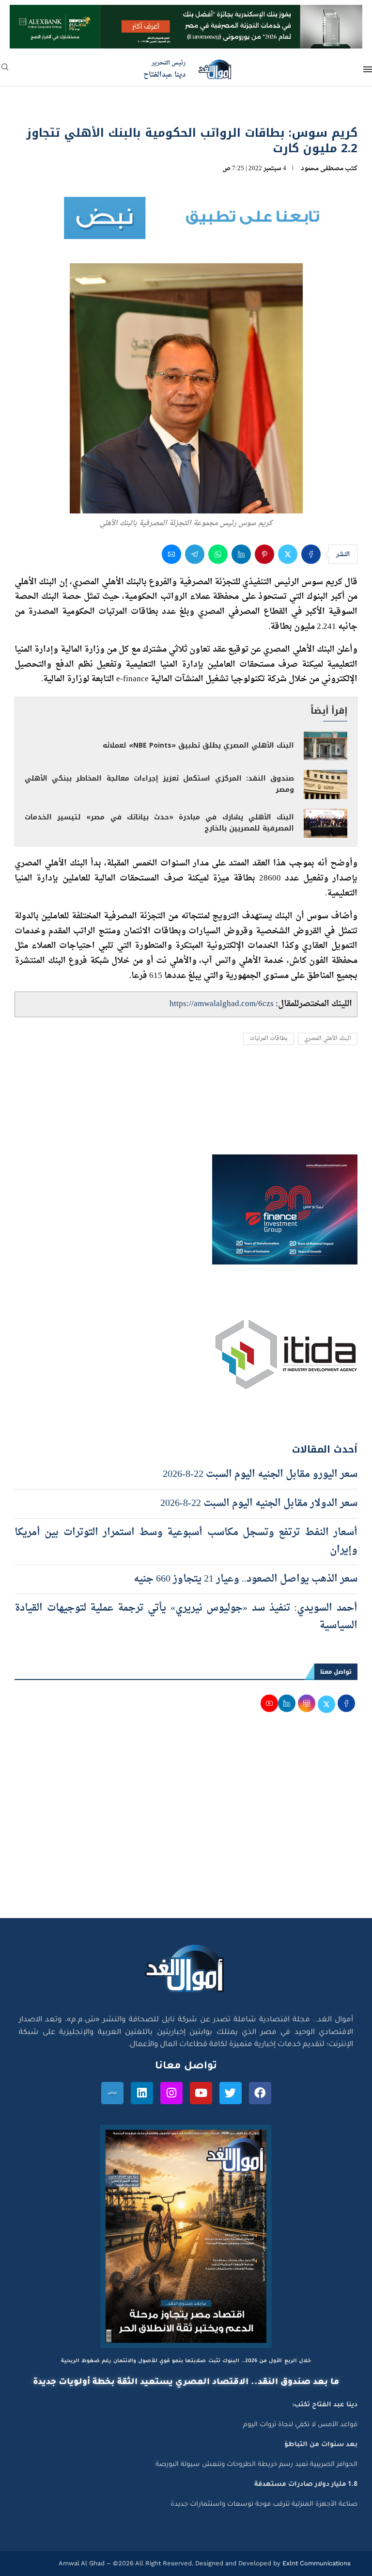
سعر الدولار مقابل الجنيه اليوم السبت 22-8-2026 (259, 1504)
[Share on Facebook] (311, 554)
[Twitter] (231, 2093)
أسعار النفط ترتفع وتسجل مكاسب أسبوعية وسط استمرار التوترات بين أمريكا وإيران (186, 1541)
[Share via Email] (171, 554)
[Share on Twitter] (288, 554)
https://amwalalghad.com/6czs (222, 1004)
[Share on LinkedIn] (241, 554)
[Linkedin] (142, 2093)
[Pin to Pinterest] (264, 554)
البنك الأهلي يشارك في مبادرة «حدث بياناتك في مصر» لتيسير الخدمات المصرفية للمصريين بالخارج (159, 823)
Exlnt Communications (316, 2563)
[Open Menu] (368, 69)
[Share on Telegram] (195, 554)
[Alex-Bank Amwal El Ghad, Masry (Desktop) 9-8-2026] (186, 14)
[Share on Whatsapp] (218, 554)
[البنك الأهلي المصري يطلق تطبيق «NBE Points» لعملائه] (325, 746)
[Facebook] (260, 2093)
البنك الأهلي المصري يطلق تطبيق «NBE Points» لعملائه (198, 745)
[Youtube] (201, 2093)
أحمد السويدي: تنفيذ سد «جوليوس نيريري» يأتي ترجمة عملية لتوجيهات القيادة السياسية (186, 1617)
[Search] (5, 70)
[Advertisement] (186, 1826)
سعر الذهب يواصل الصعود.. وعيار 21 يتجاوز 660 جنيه (246, 1579)
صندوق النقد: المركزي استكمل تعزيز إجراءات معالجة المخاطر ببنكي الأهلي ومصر (159, 784)
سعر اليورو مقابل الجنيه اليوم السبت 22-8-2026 (260, 1474)
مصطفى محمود (322, 168)
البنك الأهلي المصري (328, 1039)
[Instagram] (171, 2093)
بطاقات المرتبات (269, 1039)
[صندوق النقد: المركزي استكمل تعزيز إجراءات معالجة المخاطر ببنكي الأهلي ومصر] (325, 784)
